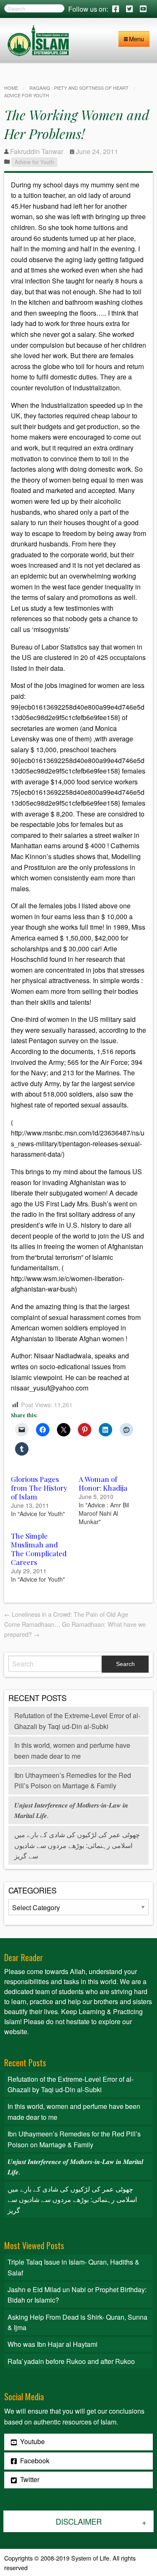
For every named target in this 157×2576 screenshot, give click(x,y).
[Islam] (38, 39)
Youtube (32, 2441)
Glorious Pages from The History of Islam (39, 1488)
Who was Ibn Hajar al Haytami (53, 2344)
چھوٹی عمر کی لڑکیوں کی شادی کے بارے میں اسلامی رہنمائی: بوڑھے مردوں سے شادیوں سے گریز (77, 1845)
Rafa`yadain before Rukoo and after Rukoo (71, 2361)
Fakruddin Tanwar (37, 151)
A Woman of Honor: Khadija (103, 1483)
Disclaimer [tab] (79, 2521)
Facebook (34, 2461)
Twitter (29, 2479)
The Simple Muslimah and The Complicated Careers (39, 1549)
